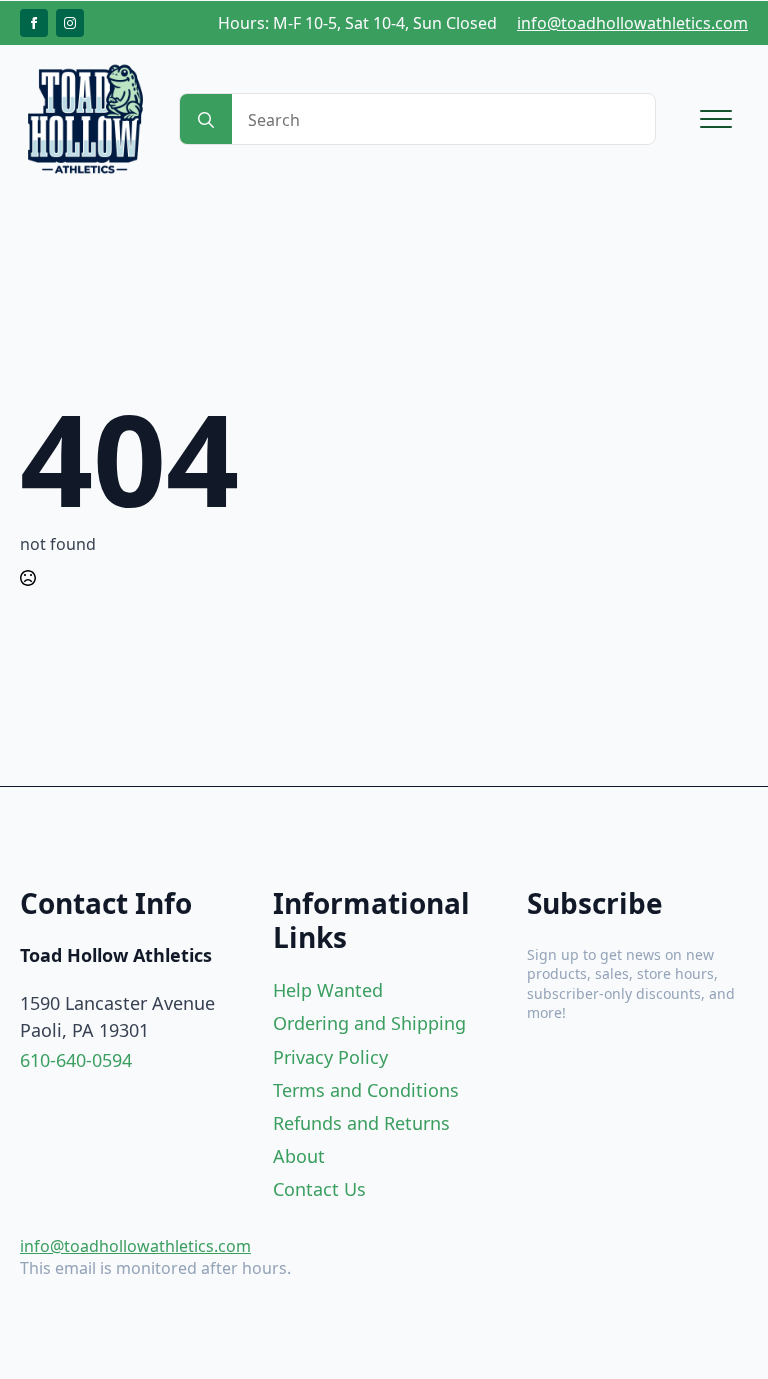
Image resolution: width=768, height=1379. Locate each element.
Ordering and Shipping (369, 1023)
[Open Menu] (716, 119)
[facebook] (34, 23)
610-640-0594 (76, 1060)
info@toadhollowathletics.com (632, 23)
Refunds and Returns (361, 1123)
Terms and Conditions (366, 1090)
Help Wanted (328, 990)
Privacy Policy (330, 1057)
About (299, 1156)
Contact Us (319, 1189)
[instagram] (70, 23)
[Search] (206, 120)
